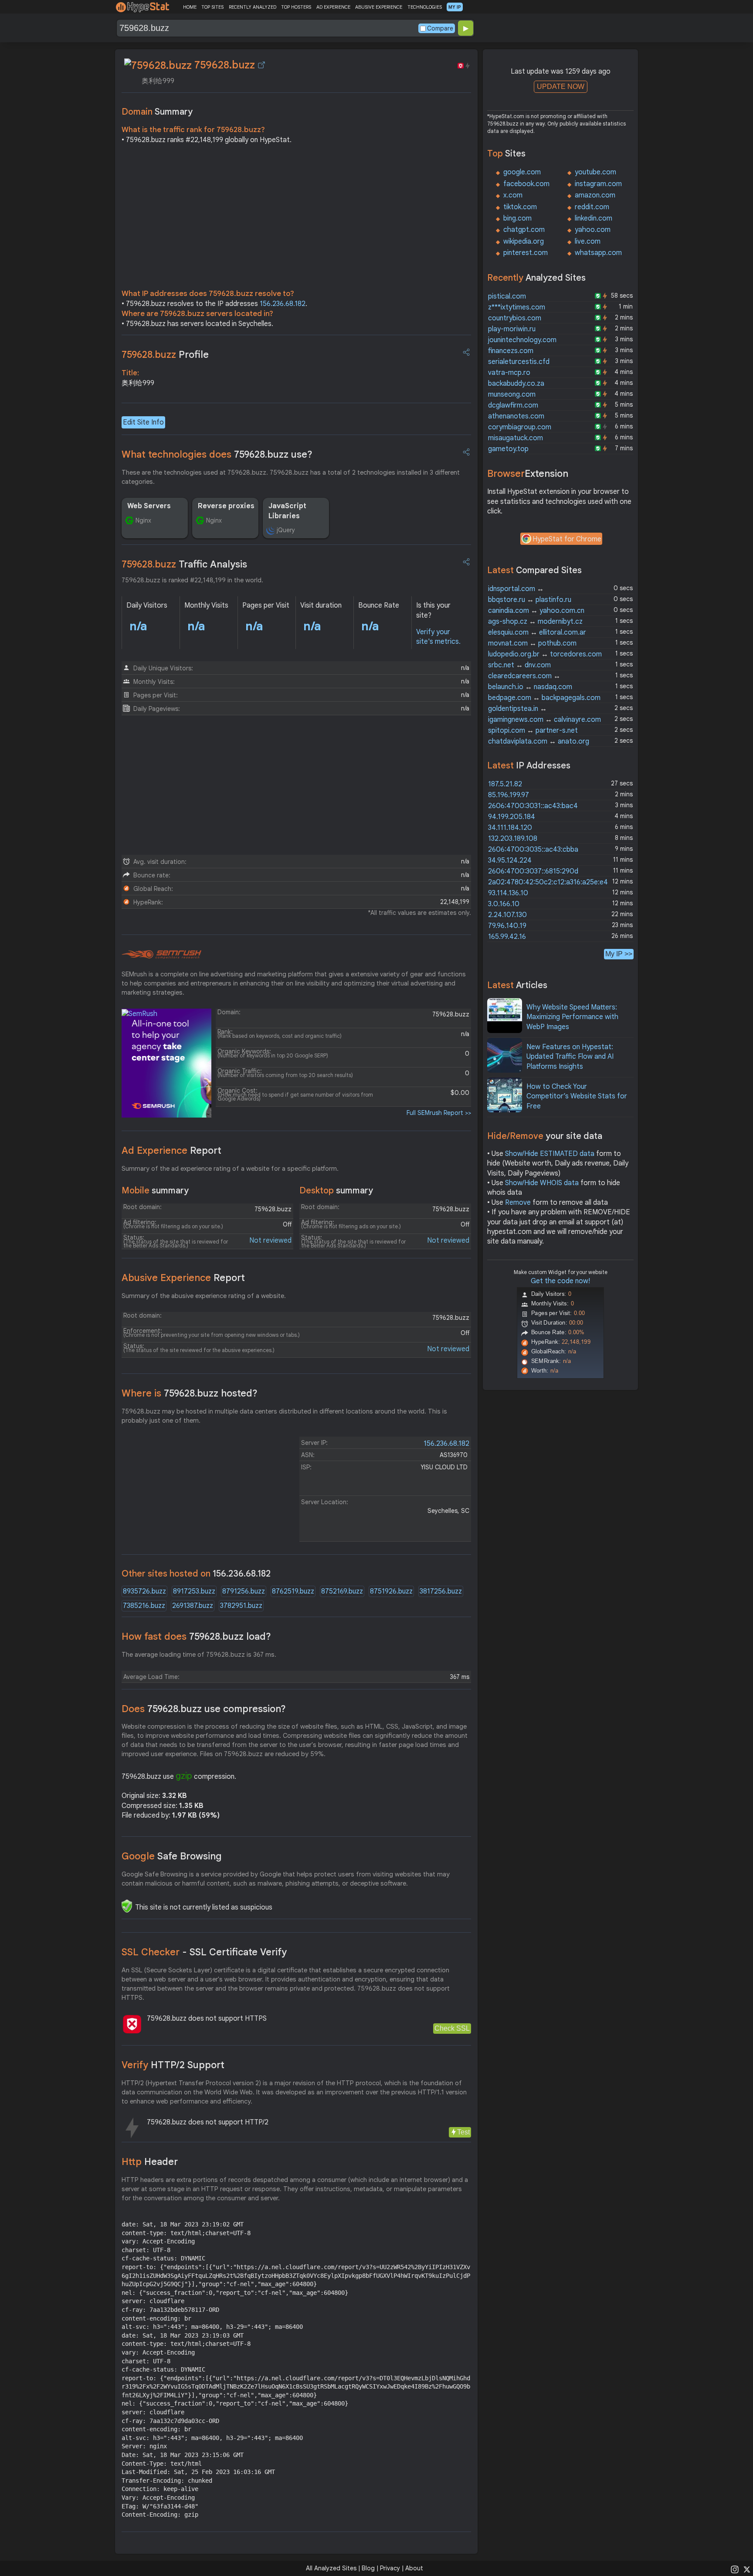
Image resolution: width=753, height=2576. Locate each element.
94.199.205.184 (512, 817)
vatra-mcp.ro (509, 373)
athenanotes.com (516, 416)
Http (150, 2162)
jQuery (286, 530)
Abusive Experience (183, 1278)
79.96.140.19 (507, 926)
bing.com (517, 218)
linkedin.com (594, 218)
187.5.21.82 (505, 784)
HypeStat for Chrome (567, 539)
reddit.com (592, 207)
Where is (190, 1393)
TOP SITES (212, 7)
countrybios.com (515, 318)
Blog (368, 2568)
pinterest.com (526, 253)
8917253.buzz (194, 1591)
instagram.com (598, 184)
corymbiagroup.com (520, 427)
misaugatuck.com (516, 438)
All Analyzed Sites (331, 2568)
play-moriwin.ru (512, 329)
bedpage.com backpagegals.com (544, 698)
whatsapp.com (598, 253)
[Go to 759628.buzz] (261, 65)
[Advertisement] (296, 219)
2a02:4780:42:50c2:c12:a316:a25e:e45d (552, 882)
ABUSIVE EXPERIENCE (379, 7)
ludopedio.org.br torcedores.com (545, 654)
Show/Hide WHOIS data (542, 1183)
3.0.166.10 (504, 904)
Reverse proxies (226, 506)
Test (463, 2132)
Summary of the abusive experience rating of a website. (204, 1296)
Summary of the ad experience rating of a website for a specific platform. (230, 1169)
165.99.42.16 (507, 937)
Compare (440, 28)
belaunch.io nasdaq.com (530, 687)
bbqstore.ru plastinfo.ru (530, 600)
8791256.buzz (244, 1591)
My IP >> (619, 954)
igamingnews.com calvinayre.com (544, 720)
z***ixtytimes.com (517, 307)
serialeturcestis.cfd (519, 362)
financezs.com (511, 351)
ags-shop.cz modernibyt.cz (535, 622)
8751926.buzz (391, 1591)
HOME (190, 7)
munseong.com (512, 394)
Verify (173, 2065)
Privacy (390, 2568)
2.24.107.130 (507, 915)
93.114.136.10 (508, 893)
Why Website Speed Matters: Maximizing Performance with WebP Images (572, 1017)
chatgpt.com (524, 230)
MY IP (455, 7)
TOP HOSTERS (296, 7)
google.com (522, 172)
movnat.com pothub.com (532, 643)
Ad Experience (171, 1150)
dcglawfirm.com (513, 405)
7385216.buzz (144, 1606)
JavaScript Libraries (287, 511)
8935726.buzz (144, 1591)
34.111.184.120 (510, 828)
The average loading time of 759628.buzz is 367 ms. (199, 1655)
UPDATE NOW (561, 87)
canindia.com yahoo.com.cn (536, 611)
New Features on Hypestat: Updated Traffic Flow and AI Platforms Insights (570, 1057)
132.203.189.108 (513, 839)
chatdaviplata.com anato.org (539, 741)
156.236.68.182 (283, 304)
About (414, 2568)
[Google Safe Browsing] (127, 1906)
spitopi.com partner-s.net (533, 731)
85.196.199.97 (509, 795)
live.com (588, 241)
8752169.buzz (342, 1591)
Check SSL (452, 2028)
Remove (518, 1203)
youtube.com (595, 172)
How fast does (196, 1636)
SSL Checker (204, 1952)
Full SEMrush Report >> (439, 1113)
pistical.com (507, 296)
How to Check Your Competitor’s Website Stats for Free (577, 1096)
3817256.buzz (441, 1591)
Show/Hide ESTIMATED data (550, 1154)
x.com (513, 195)
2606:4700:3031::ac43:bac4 (533, 806)
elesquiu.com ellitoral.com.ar (537, 632)
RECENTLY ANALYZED (253, 7)
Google (172, 1856)
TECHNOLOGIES (425, 7)
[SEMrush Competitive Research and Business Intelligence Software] (161, 955)
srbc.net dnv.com (519, 665)
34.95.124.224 (510, 860)
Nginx (143, 520)
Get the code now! (560, 1281)
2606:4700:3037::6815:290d (533, 871)
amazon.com (595, 195)
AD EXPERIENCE (333, 7)
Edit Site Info (143, 422)
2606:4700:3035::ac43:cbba (533, 850)
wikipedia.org (524, 241)
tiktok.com (520, 207)
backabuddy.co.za (516, 384)
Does (204, 1709)
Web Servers (149, 506)
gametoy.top (508, 449)
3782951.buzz (241, 1606)
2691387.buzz (193, 1606)
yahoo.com (593, 230)
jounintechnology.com (522, 340)
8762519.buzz (293, 1591)
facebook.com (526, 184)
